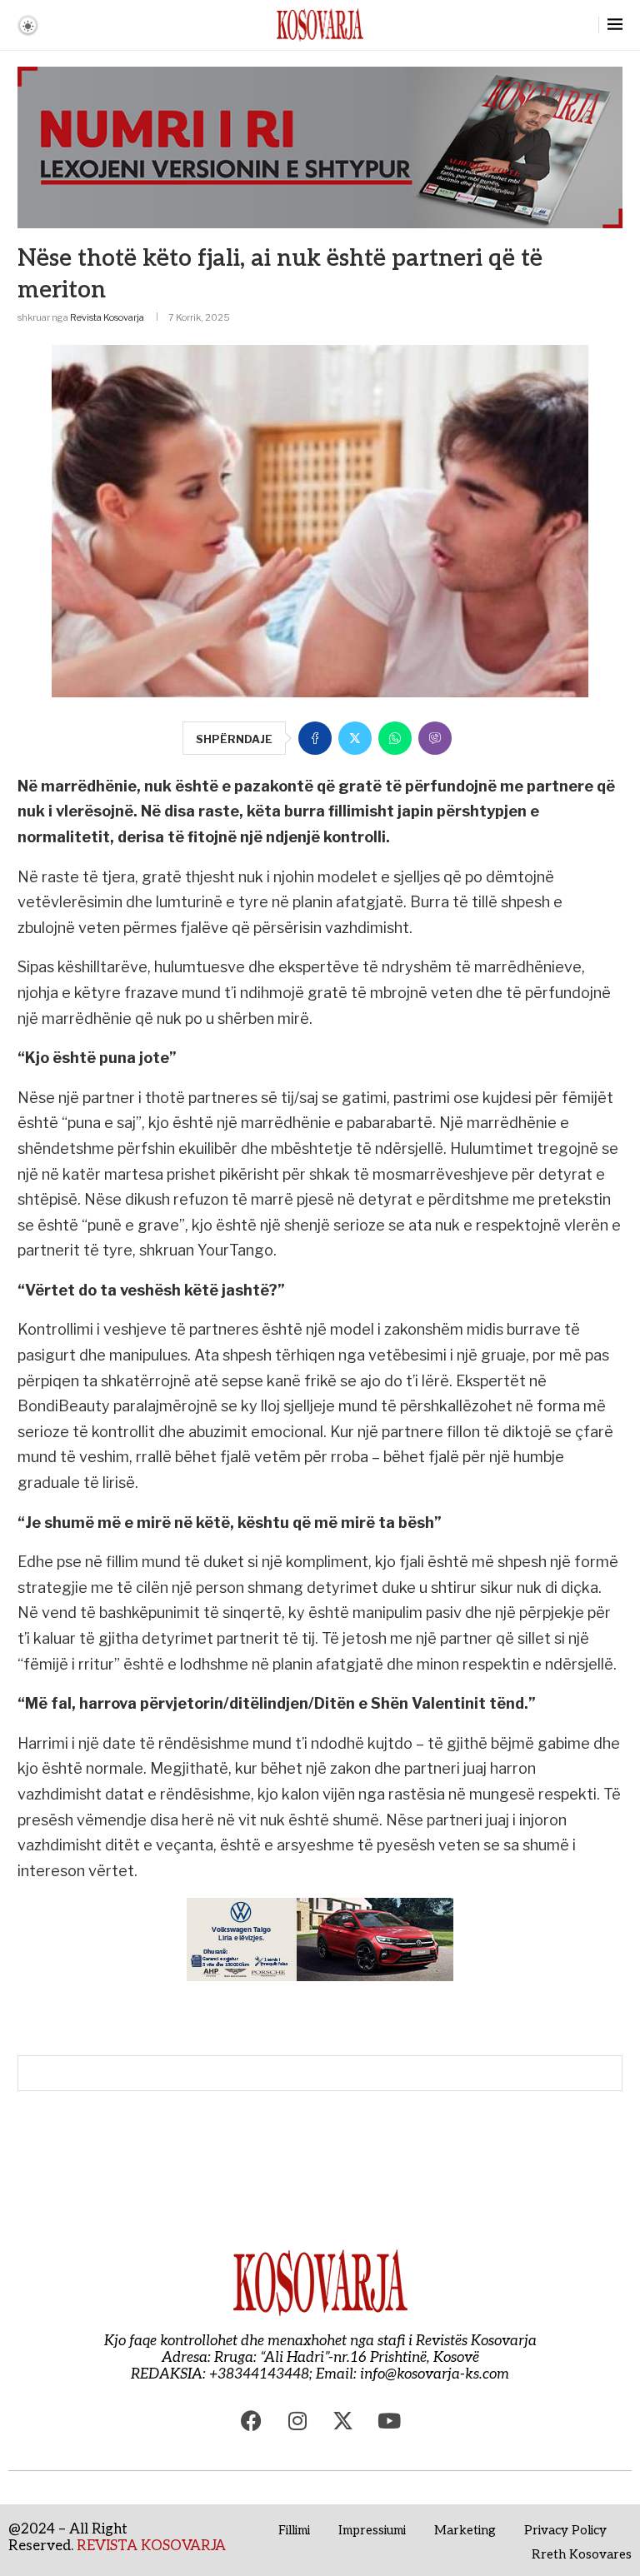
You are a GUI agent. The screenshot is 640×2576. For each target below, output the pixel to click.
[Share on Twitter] (355, 738)
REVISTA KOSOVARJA (151, 2546)
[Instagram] (297, 2420)
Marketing (465, 2530)
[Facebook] (252, 2420)
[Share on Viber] (435, 738)
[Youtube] (389, 2420)
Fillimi (294, 2530)
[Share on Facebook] (315, 738)
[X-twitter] (343, 2420)
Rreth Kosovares (582, 2554)
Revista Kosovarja (107, 317)
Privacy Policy (565, 2530)
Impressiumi (372, 2530)
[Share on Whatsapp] (395, 738)
